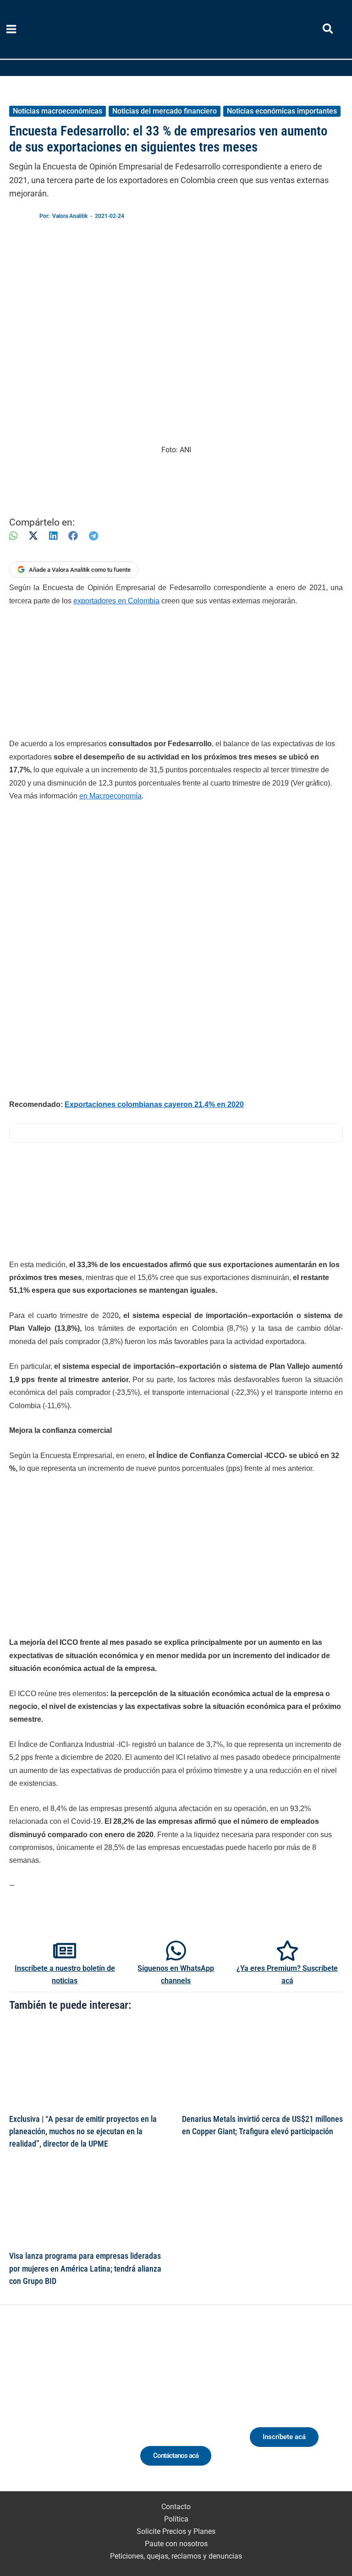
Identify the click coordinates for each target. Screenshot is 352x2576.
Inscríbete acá (284, 2437)
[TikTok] (75, 2410)
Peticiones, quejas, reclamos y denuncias (176, 2556)
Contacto (176, 2507)
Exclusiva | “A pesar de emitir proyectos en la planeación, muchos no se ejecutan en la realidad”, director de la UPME (83, 2131)
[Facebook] (73, 536)
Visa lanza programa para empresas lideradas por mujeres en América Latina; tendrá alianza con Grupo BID (85, 2268)
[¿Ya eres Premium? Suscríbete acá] (287, 1951)
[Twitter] (24, 2410)
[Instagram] (58, 2410)
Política (176, 2519)
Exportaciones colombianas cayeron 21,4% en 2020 (154, 1104)
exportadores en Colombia (116, 601)
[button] (328, 30)
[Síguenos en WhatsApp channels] (176, 1951)
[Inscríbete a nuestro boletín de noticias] (65, 1951)
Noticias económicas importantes (282, 111)
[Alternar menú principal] (11, 29)
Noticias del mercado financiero (165, 111)
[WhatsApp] (13, 536)
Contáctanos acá (176, 2456)
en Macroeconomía (110, 796)
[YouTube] (92, 2410)
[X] (33, 536)
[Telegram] (93, 536)
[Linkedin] (41, 2410)
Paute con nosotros (176, 2544)
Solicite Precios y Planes (176, 2531)
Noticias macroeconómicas (58, 111)
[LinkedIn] (53, 536)
